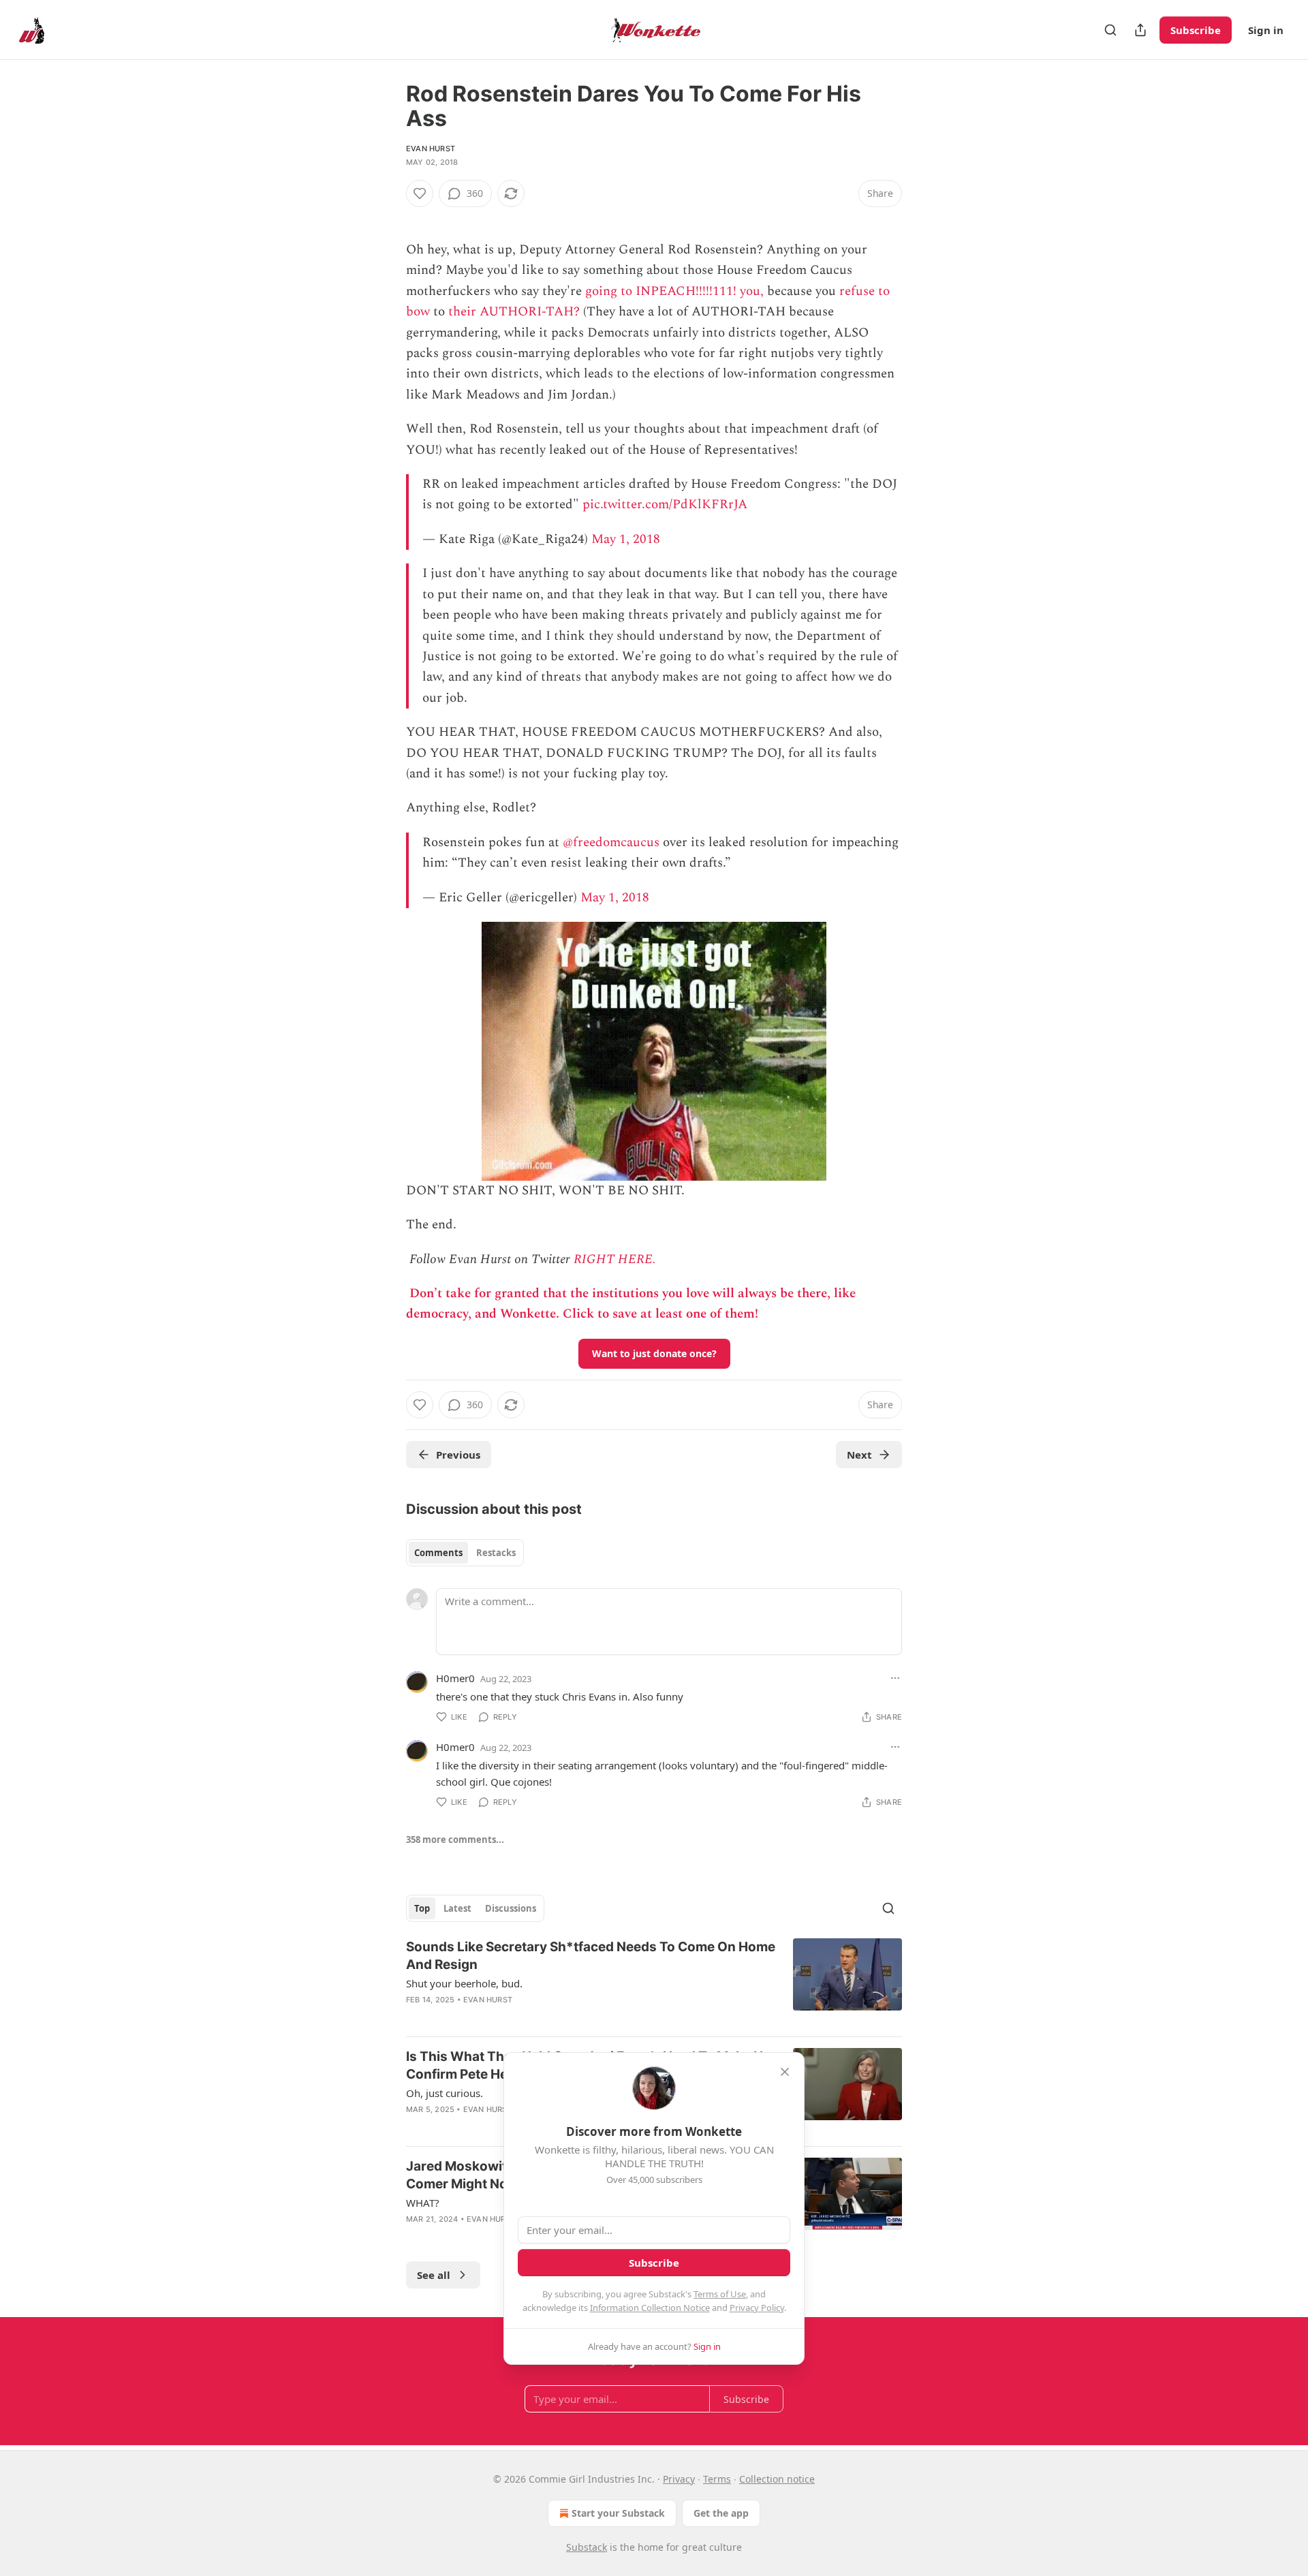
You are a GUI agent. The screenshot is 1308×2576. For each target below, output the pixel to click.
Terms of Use (720, 2294)
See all (434, 2275)
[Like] (420, 193)
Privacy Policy (757, 2308)
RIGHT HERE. (615, 1259)
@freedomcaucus (611, 842)
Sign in (1266, 30)
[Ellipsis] (895, 1678)
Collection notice (777, 2479)
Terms (717, 2479)
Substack (587, 2547)
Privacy (679, 2479)
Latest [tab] (457, 1908)
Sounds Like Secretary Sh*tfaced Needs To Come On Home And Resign (591, 1956)
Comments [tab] (438, 1553)
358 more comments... (455, 1840)
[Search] (1110, 30)
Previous (458, 1455)
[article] (654, 1982)
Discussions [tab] (511, 1908)
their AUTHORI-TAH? (514, 312)
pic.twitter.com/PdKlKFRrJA (665, 505)
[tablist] (465, 1553)
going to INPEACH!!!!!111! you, (674, 291)
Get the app (721, 2513)
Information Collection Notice (650, 2308)
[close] (785, 2072)
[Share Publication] (1140, 30)
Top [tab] (422, 1908)
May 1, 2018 (626, 539)
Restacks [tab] (496, 1553)
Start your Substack (618, 2513)
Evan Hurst (431, 149)
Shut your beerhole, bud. (464, 1983)
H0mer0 (455, 1678)
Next (859, 1455)
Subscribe (1196, 30)
